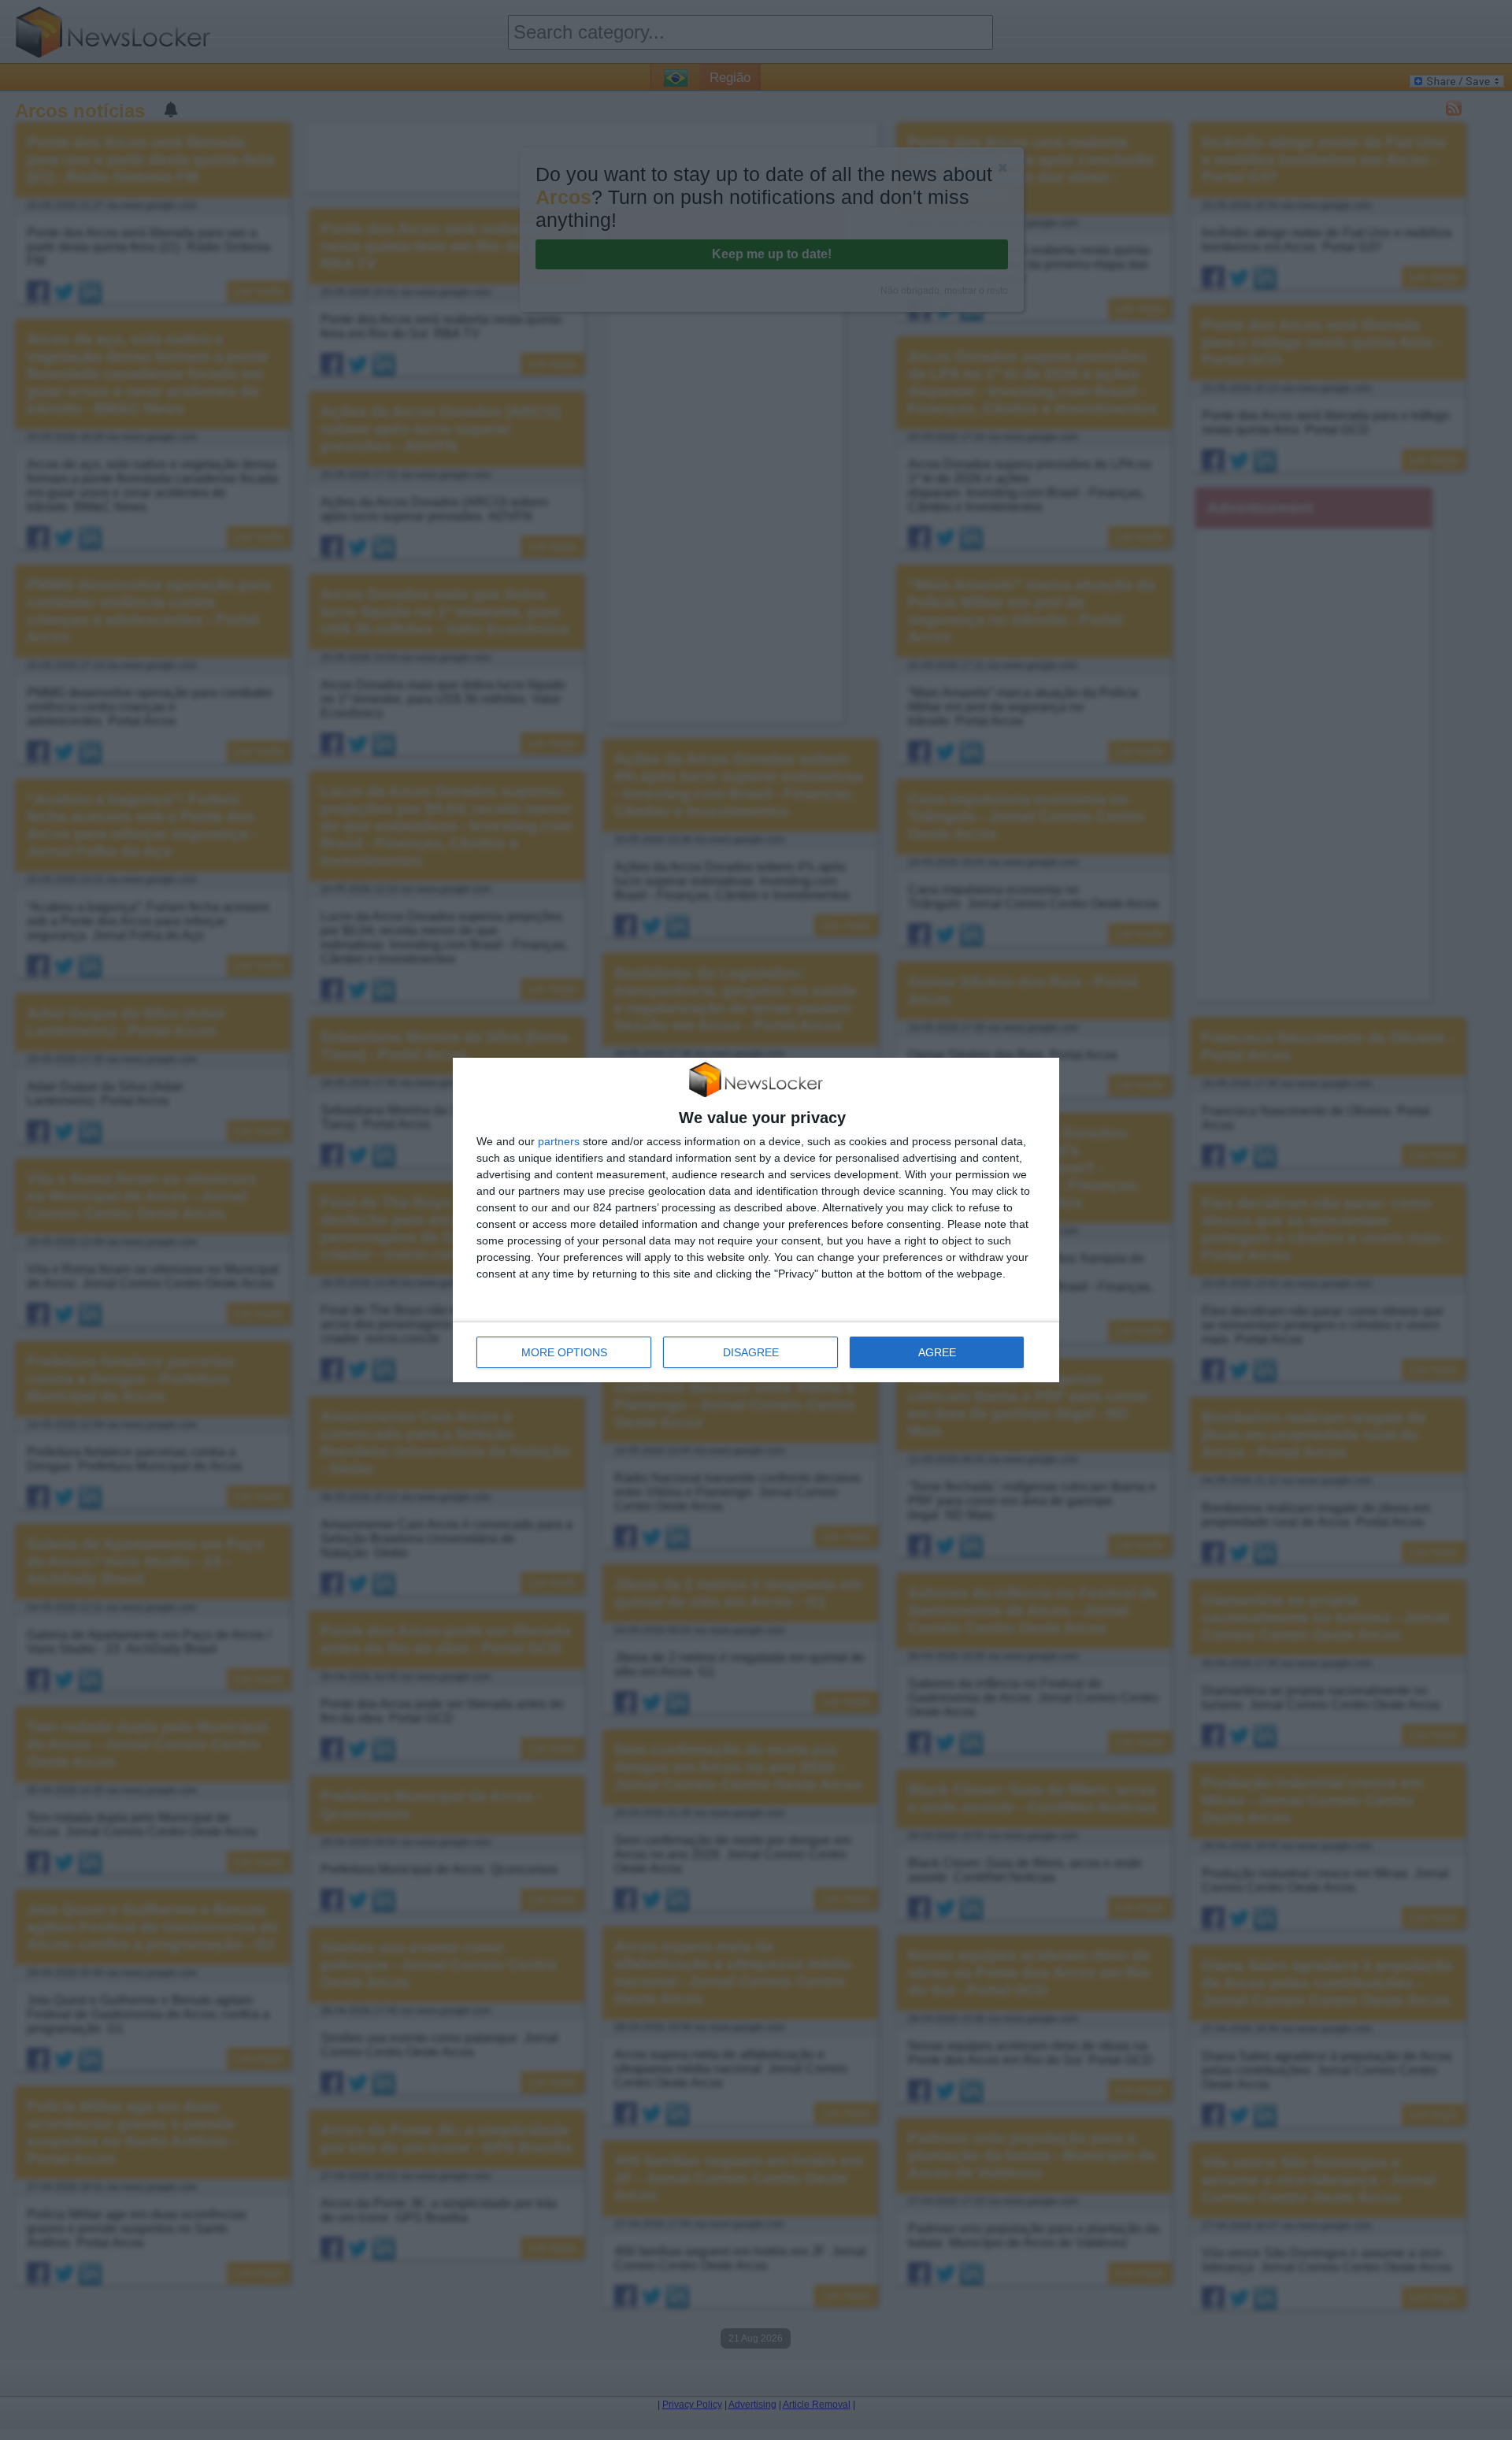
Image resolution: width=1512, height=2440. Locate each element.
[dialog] (756, 1220)
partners (559, 1141)
